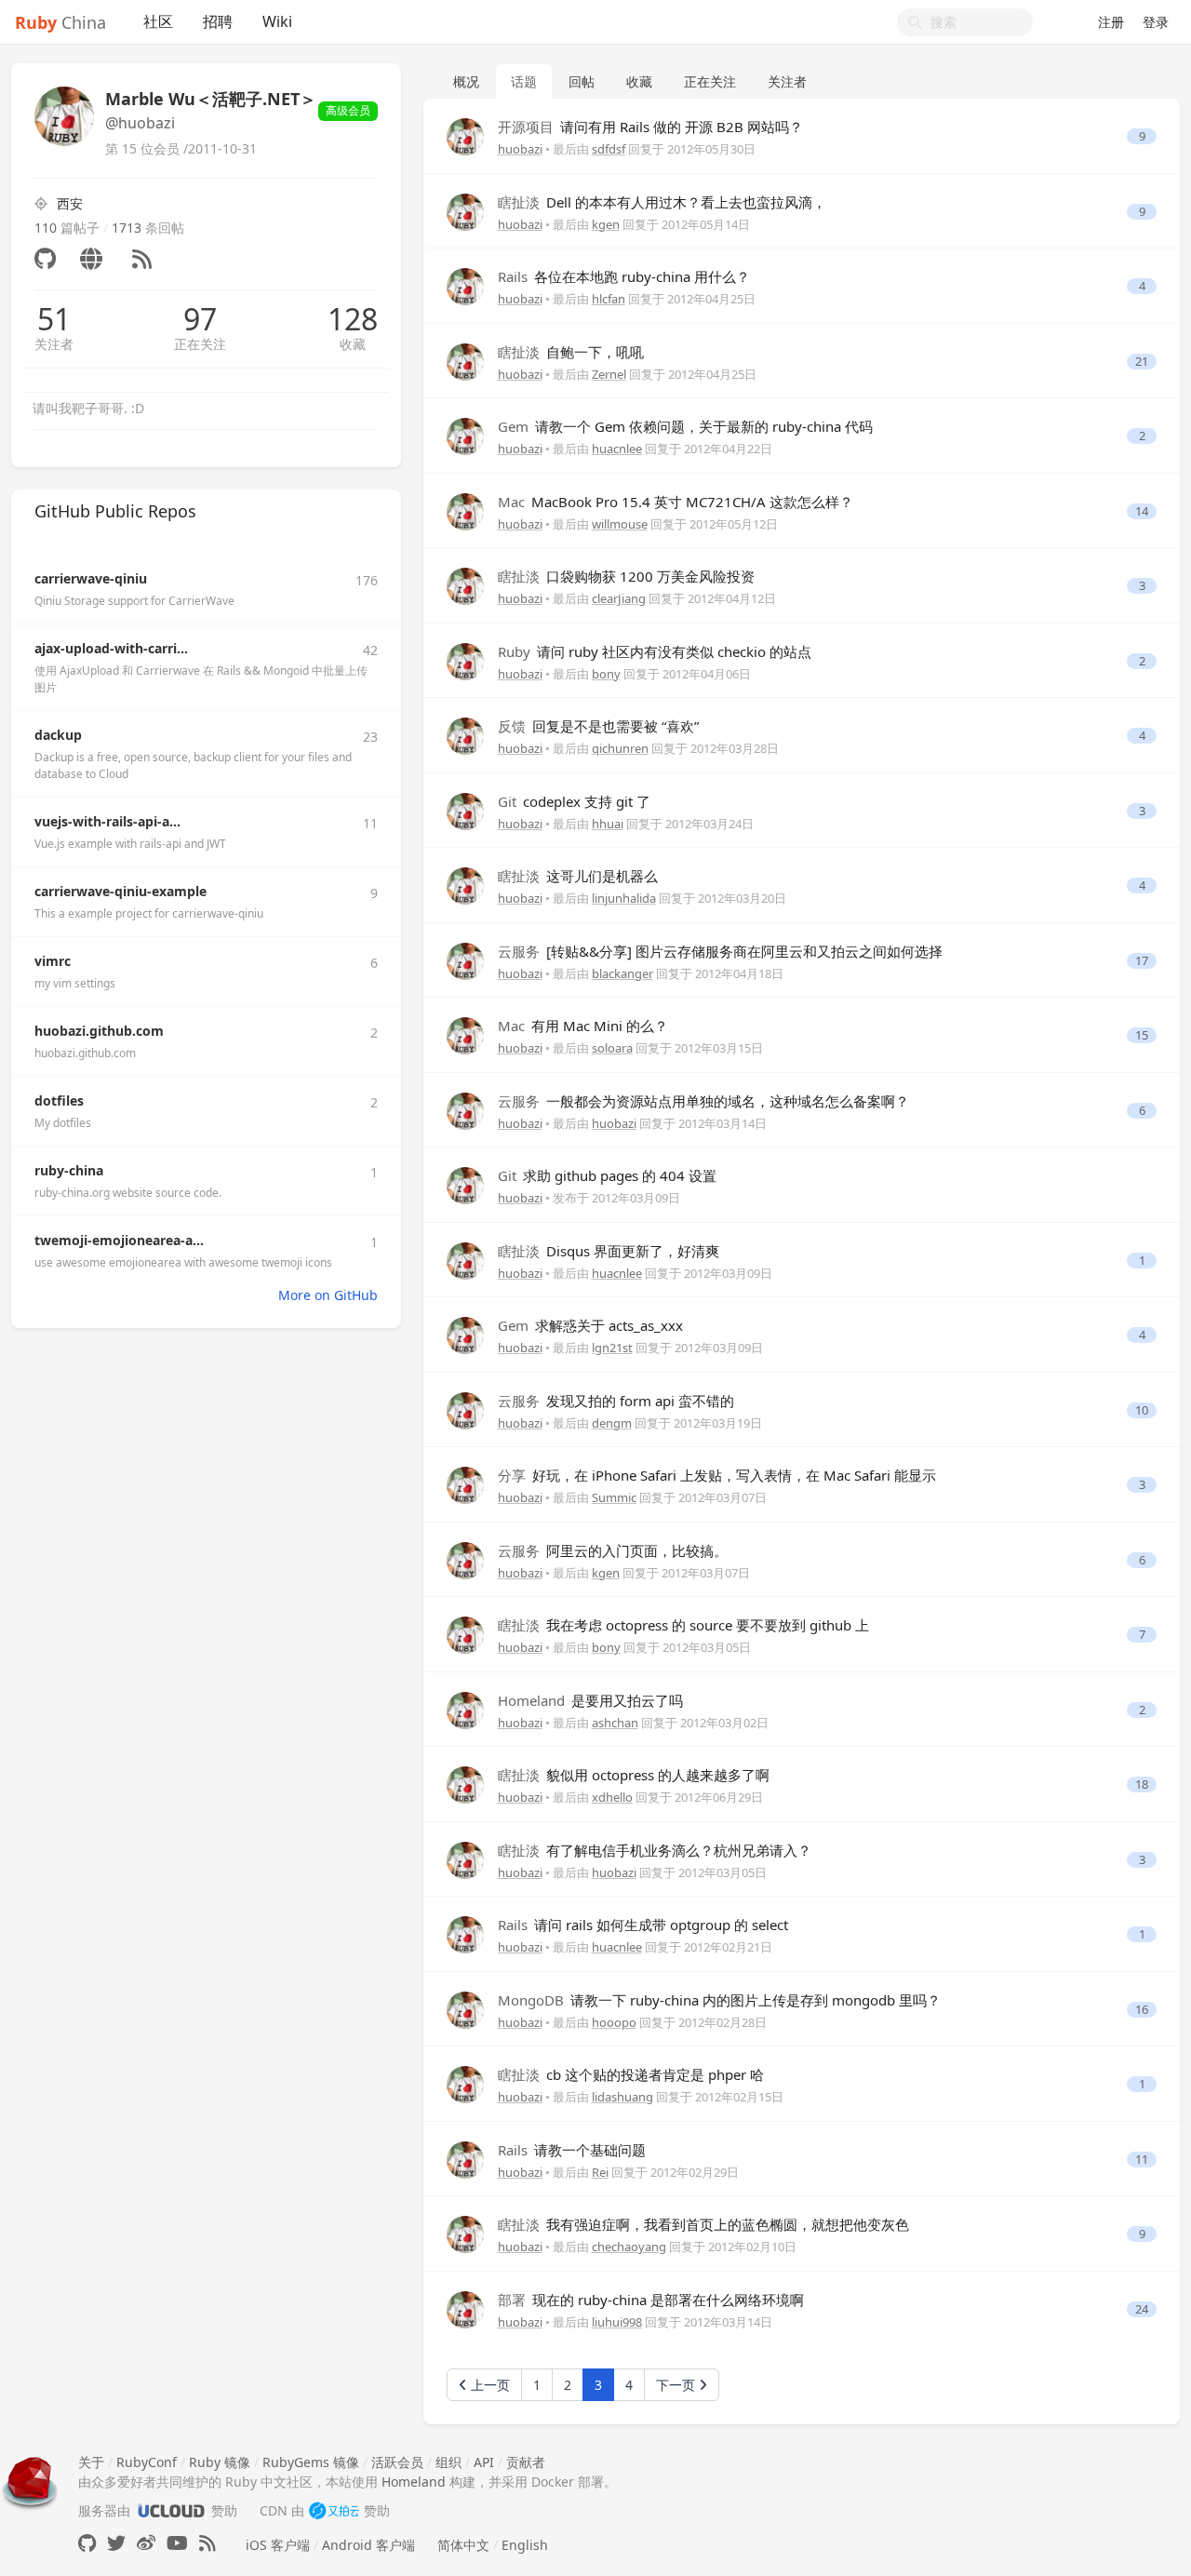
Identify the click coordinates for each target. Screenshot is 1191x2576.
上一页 (488, 2385)
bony (606, 674)
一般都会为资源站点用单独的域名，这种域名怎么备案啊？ (703, 1101)
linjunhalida (624, 898)
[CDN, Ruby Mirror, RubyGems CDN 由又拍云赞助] (334, 2510)
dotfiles (59, 1100)
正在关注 (200, 344)
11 (1142, 2160)
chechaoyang (629, 2247)
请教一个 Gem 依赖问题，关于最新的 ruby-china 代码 (685, 426)
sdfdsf (609, 149)
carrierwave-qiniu (91, 578)
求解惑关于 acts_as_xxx (590, 1325)
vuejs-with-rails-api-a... (107, 821)
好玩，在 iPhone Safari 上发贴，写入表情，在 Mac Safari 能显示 (717, 1475)
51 (54, 319)
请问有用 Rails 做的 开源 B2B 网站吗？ (650, 127)
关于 (91, 2462)
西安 (70, 203)
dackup (58, 735)
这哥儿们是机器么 (578, 876)
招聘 (218, 21)
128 (353, 319)
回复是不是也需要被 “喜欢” (598, 726)
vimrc (53, 961)
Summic (614, 1497)
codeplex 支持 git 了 (574, 801)
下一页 (677, 2385)
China (60, 22)
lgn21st (612, 1348)
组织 (448, 2462)
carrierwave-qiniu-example (120, 891)
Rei (600, 2172)
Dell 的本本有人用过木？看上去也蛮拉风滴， (662, 202)
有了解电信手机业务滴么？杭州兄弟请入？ (655, 1850)
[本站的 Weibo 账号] (146, 2543)
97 (200, 319)
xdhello (612, 1797)
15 (1142, 1035)
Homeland (414, 2482)
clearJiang (619, 598)
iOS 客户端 (278, 2545)
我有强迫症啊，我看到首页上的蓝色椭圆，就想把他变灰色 (703, 2224)
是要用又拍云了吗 (590, 1700)
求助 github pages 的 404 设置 (607, 1175)
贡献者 (526, 2462)
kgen (606, 224)
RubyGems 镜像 (311, 2462)
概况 (466, 81)
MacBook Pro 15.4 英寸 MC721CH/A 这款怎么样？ (676, 502)
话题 (524, 81)
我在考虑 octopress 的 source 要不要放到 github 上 (683, 1625)
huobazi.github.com (99, 1031)
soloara (612, 1048)
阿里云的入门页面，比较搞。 (613, 1550)
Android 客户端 (368, 2545)
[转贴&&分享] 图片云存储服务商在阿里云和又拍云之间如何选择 (720, 951)
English (525, 2545)
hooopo (614, 2022)
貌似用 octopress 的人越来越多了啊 (634, 1775)
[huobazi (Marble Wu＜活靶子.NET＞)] (465, 135)
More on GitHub (328, 1295)
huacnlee (617, 449)
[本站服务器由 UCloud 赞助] (171, 2510)
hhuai (608, 824)
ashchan (615, 1723)
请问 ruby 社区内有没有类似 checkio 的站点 (655, 651)
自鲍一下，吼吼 (571, 352)
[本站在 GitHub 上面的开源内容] (87, 2543)
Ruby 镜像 (220, 2462)
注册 (1111, 22)
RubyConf (147, 2462)
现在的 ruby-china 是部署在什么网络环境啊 (651, 2300)
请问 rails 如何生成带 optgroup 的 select (643, 1925)
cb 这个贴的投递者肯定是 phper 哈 (631, 2074)
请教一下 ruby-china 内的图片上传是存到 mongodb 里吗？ (719, 2000)
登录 (1156, 22)
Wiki (277, 21)
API (484, 2462)
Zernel (609, 374)
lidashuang (622, 2097)
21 (1142, 362)
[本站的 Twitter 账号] (116, 2543)
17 (1142, 961)
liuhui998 (617, 2322)
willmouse (620, 524)
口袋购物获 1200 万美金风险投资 (626, 576)
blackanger (622, 973)
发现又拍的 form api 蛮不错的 (616, 1401)
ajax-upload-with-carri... (111, 648)
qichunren (620, 748)
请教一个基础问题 (572, 2150)
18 (1142, 1784)
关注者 (54, 344)
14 (1142, 511)
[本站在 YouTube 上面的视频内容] (177, 2543)
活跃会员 (397, 2462)
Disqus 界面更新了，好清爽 (609, 1251)
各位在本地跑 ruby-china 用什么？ (624, 276)
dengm (612, 1423)
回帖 (582, 81)
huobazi (520, 149)
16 (1142, 2010)
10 (1142, 1410)
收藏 (353, 344)
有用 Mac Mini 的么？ (583, 1026)
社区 (158, 21)
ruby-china (69, 1170)
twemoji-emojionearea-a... (119, 1240)
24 (1142, 2309)
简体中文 (463, 2545)
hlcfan (609, 299)
